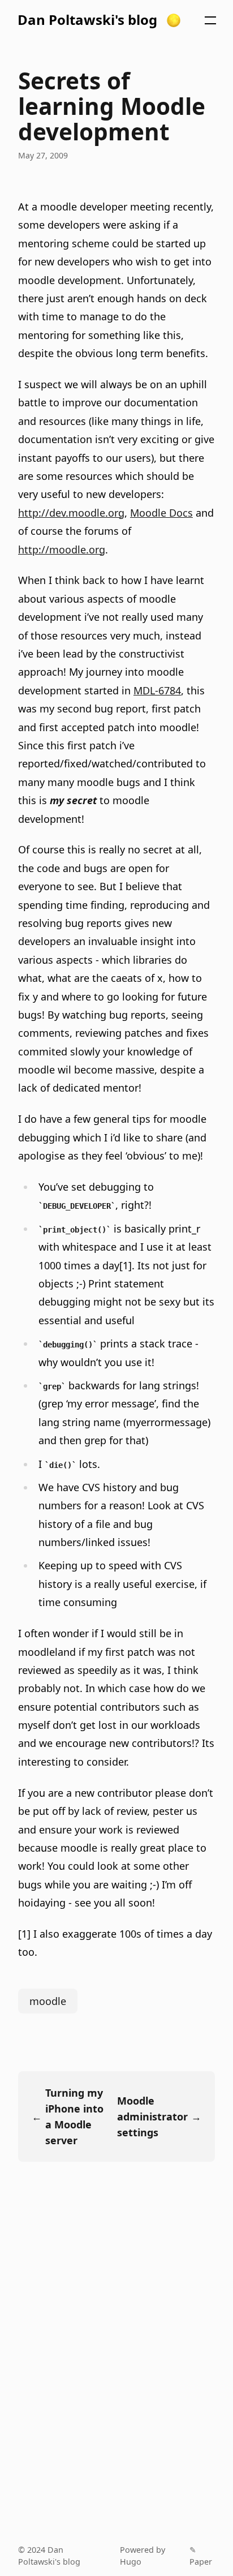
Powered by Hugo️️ (143, 2556)
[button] (174, 20)
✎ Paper (201, 2556)
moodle (48, 2001)
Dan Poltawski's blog (87, 20)
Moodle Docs (161, 513)
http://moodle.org (62, 549)
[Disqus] (116, 2358)
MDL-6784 (157, 690)
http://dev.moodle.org (71, 513)
